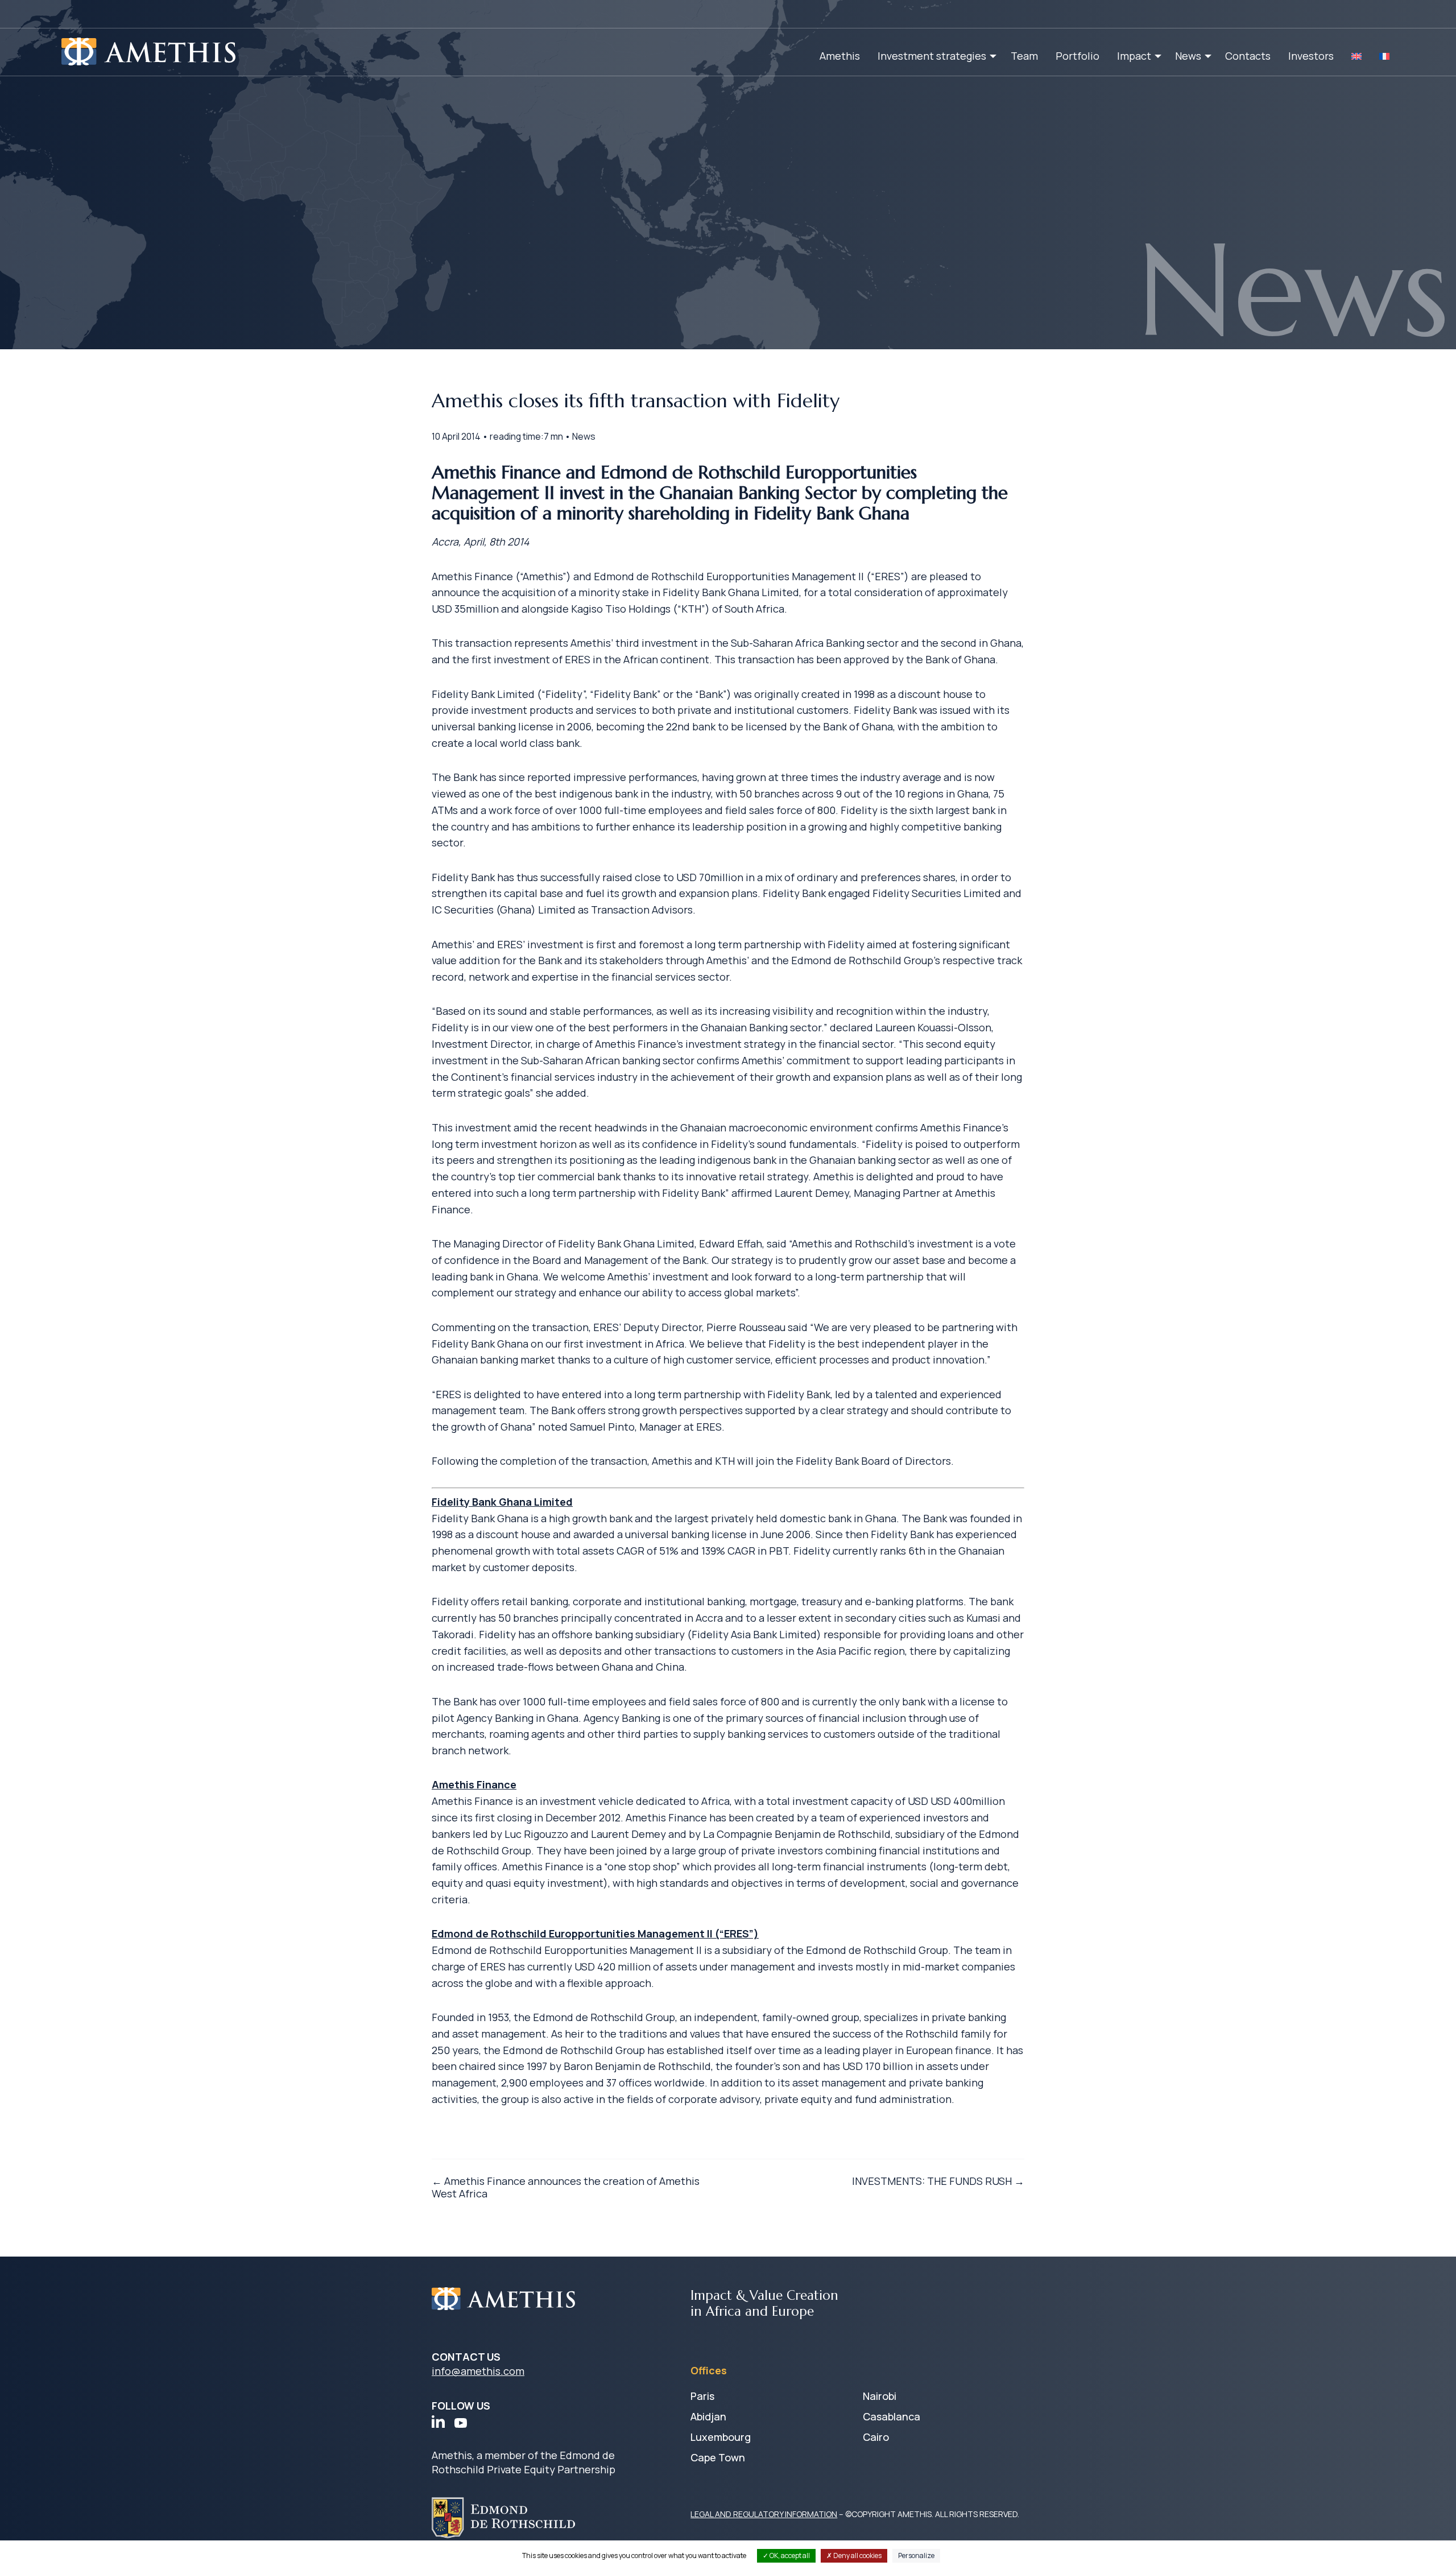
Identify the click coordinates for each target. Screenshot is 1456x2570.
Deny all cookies (857, 2555)
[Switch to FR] (1384, 56)
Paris (702, 2396)
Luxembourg (721, 2437)
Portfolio (1077, 56)
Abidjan (708, 2416)
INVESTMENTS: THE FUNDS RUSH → (938, 2181)
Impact (1134, 56)
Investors (1311, 56)
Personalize (916, 2555)
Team (1024, 56)
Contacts (1248, 56)
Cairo (876, 2437)
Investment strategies (932, 56)
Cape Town (718, 2457)
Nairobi (880, 2396)
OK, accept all (789, 2555)
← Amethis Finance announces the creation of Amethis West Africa (566, 2187)
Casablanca (892, 2416)
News (1188, 56)
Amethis (840, 56)
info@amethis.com (478, 2371)
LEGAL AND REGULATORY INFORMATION (764, 2514)
